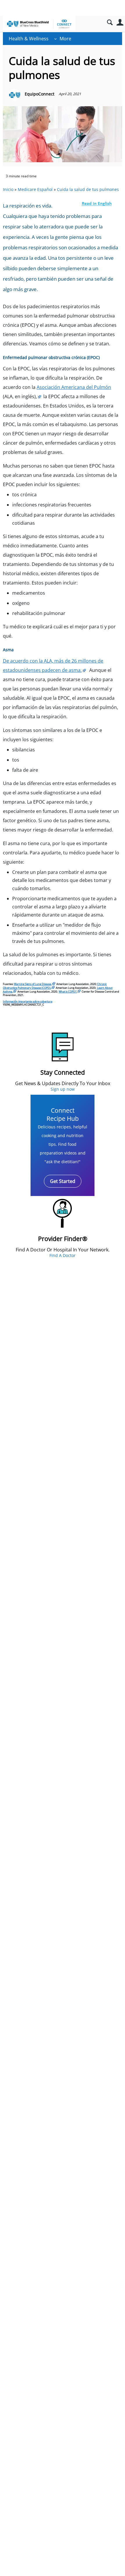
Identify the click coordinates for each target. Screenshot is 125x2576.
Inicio (8, 189)
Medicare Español (35, 189)
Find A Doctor (63, 1255)
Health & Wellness (29, 39)
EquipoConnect (40, 94)
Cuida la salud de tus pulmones (88, 189)
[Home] (39, 24)
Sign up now (63, 1089)
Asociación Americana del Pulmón (74, 387)
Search (110, 22)
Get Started (63, 1181)
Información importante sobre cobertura (28, 1001)
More (65, 39)
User (120, 22)
